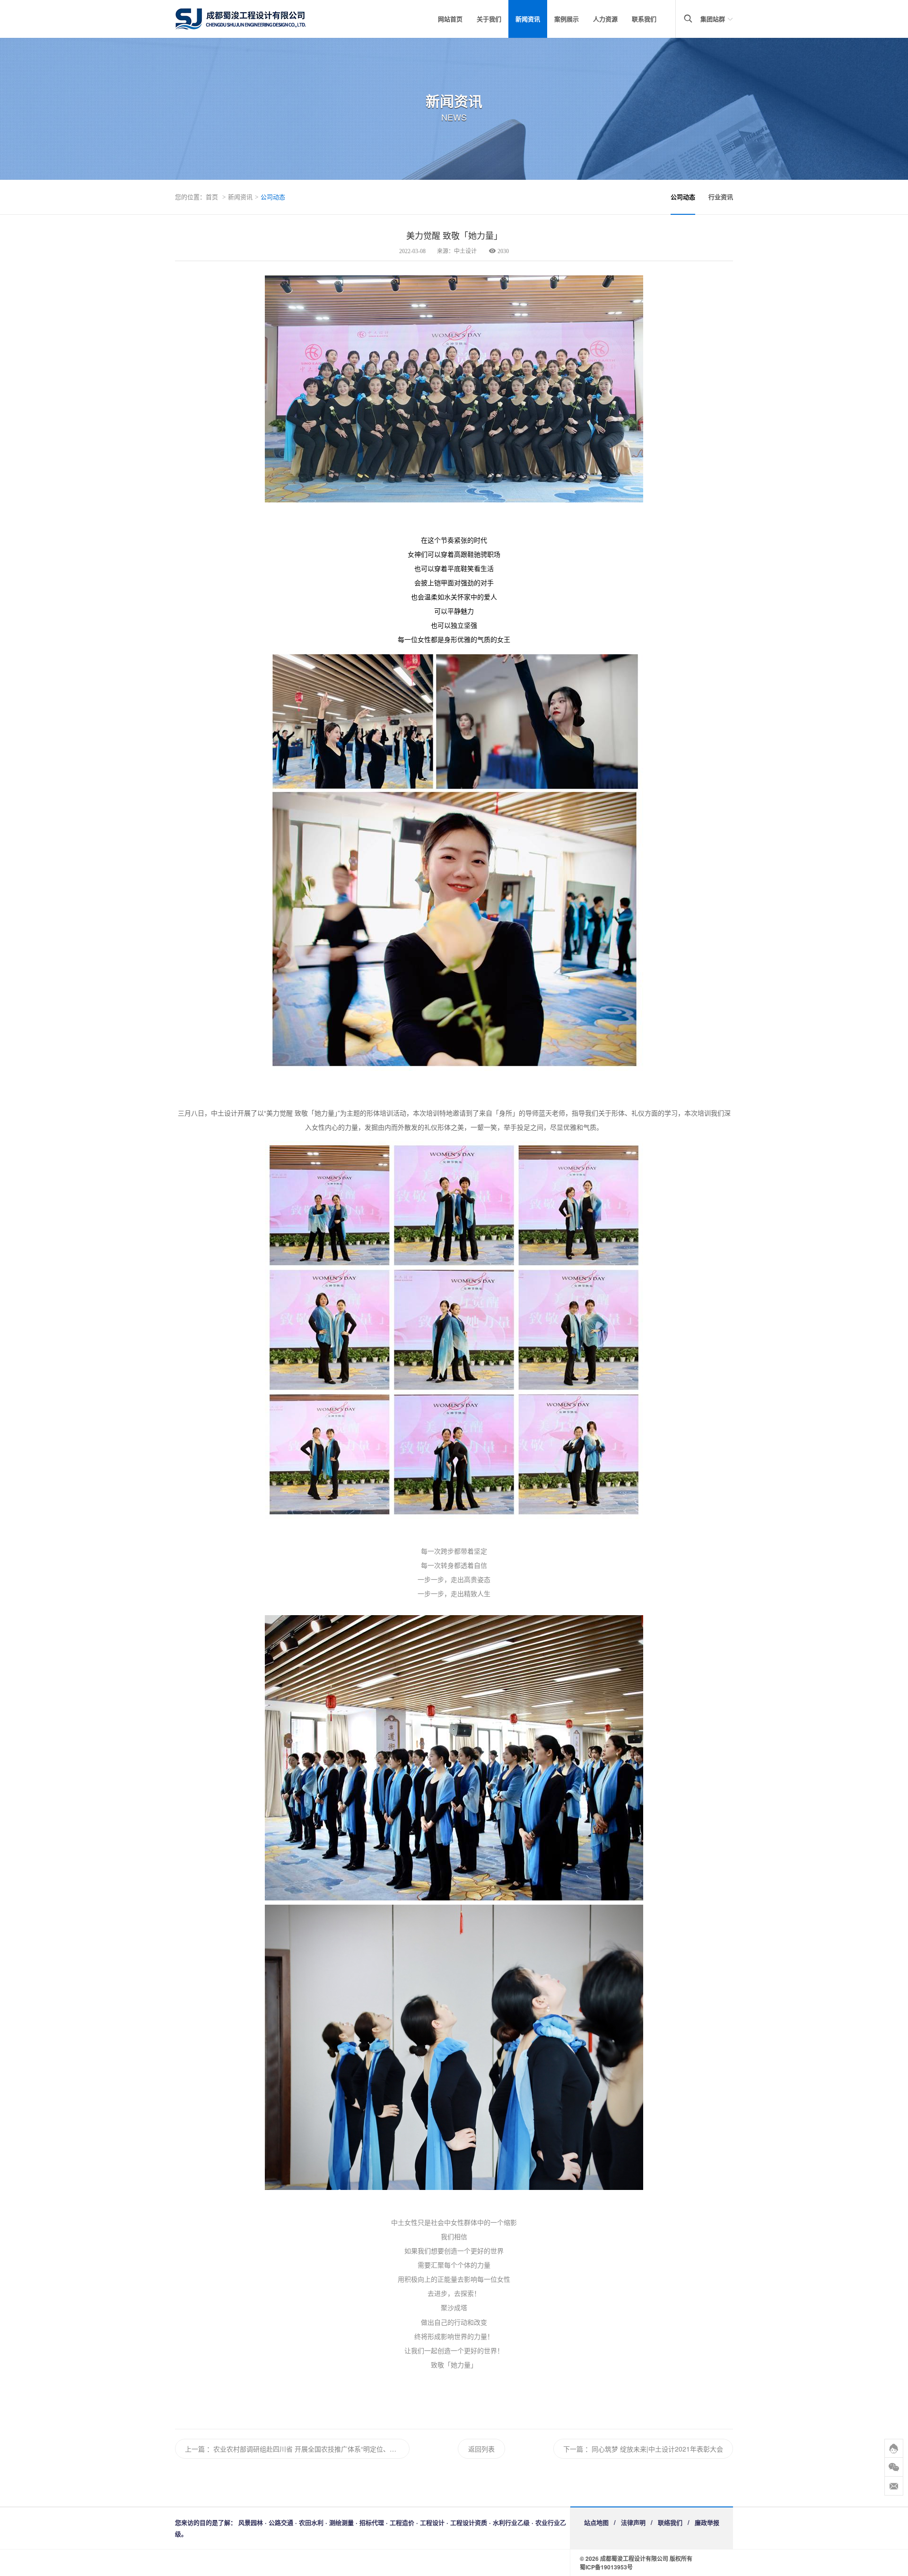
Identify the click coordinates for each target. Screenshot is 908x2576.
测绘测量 (341, 2522)
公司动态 (273, 197)
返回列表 (481, 2449)
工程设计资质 (469, 2522)
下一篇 (573, 2449)
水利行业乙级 (511, 2522)
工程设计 (432, 2522)
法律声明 (633, 2522)
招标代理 (372, 2522)
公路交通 (281, 2522)
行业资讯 (721, 197)
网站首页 (450, 19)
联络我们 (670, 2522)
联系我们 (644, 19)
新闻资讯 (528, 19)
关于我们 (489, 19)
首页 (212, 197)
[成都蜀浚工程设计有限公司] (255, 19)
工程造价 (402, 2522)
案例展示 (567, 19)
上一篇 (195, 2449)
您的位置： (190, 197)
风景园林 (251, 2522)
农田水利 (311, 2522)
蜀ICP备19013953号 (606, 2567)
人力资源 (605, 19)
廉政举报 (707, 2522)
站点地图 (596, 2522)
